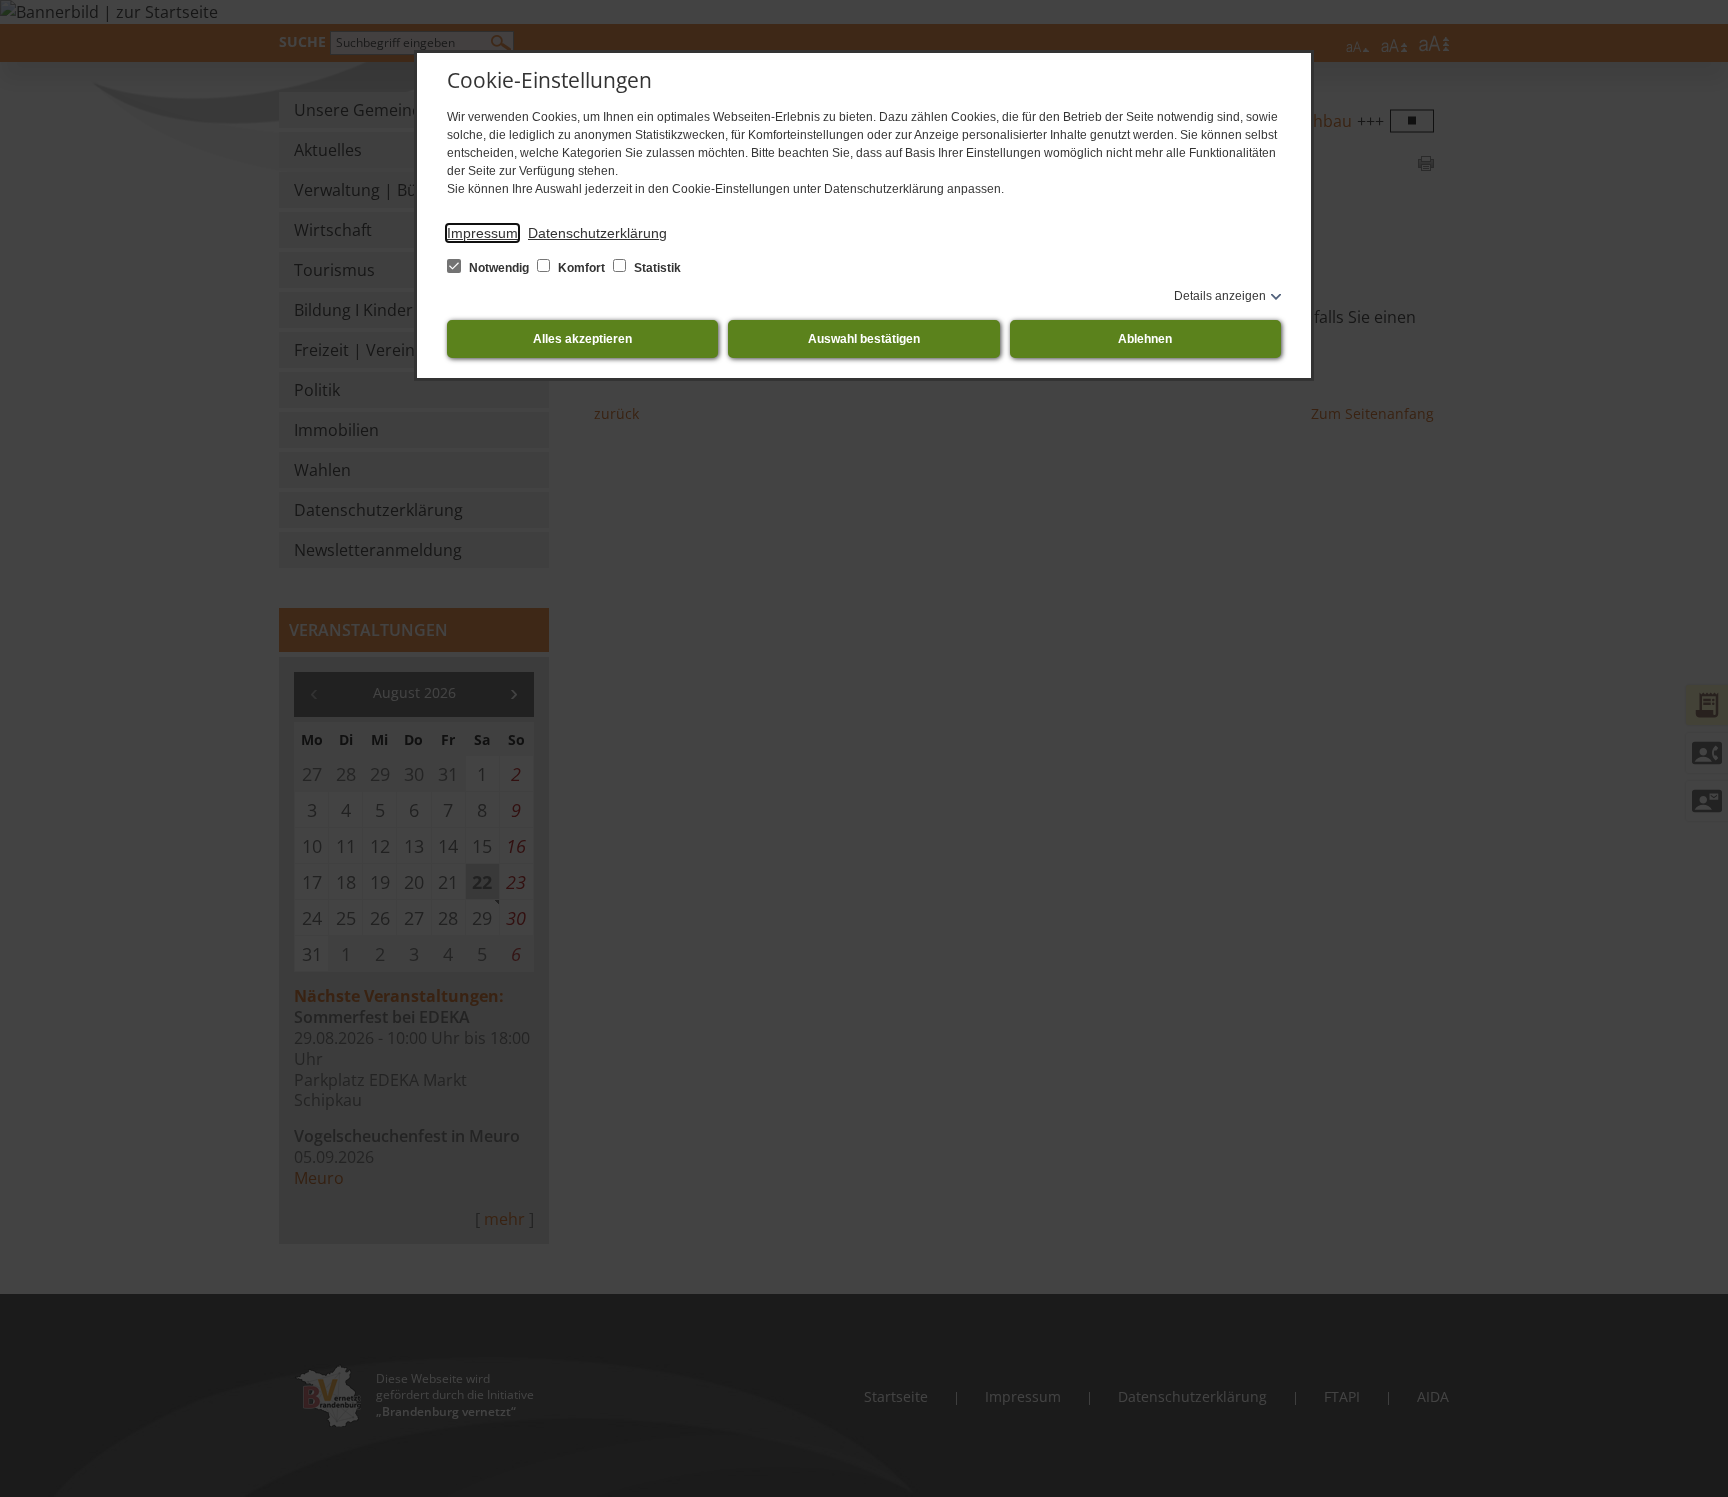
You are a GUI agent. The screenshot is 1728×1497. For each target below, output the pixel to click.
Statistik (656, 268)
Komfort (581, 268)
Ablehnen (1145, 339)
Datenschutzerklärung (597, 233)
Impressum (482, 233)
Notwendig (499, 268)
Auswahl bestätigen (864, 339)
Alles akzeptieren (582, 339)
